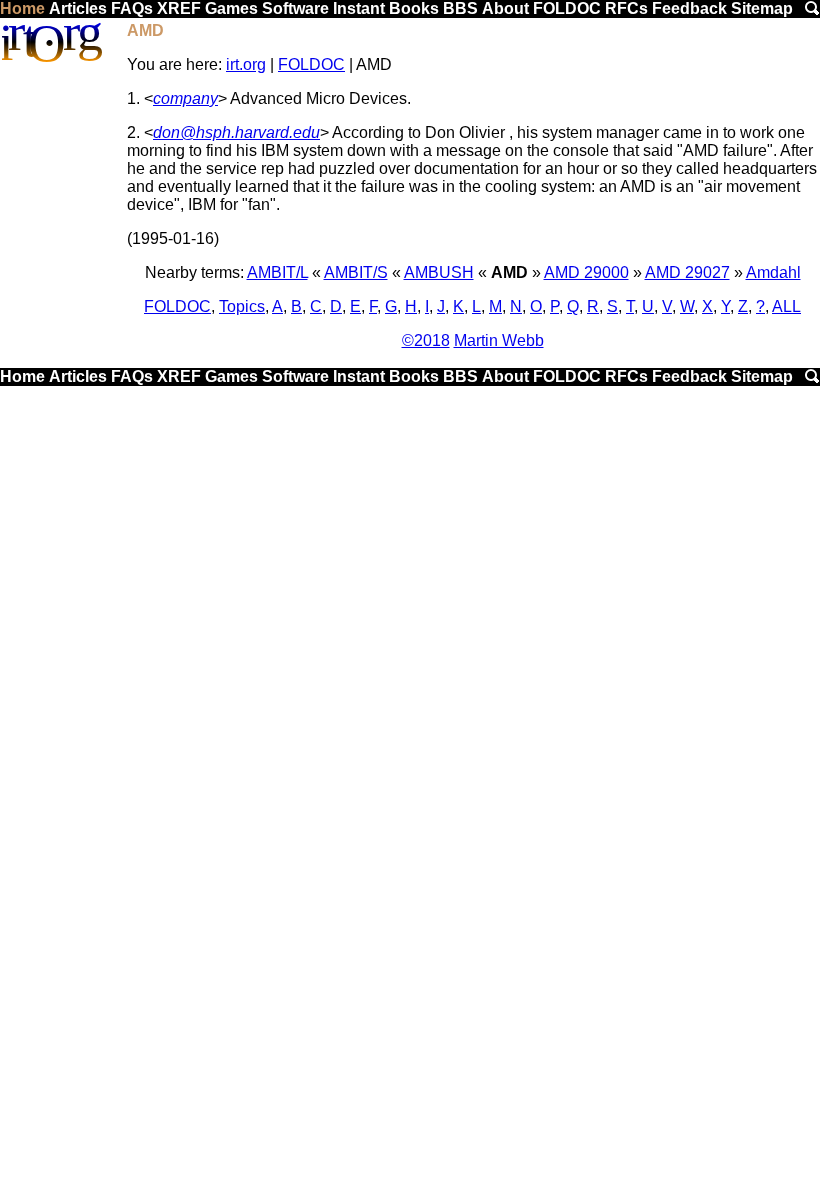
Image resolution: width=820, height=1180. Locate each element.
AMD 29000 (586, 272)
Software (295, 8)
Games (231, 8)
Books (414, 8)
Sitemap (762, 8)
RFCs (626, 8)
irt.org (246, 64)
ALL (786, 306)
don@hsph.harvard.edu (236, 132)
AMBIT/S (356, 272)
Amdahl (773, 272)
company (185, 98)
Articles (78, 8)
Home (22, 8)
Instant (359, 8)
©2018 (426, 340)
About (505, 8)
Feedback (689, 8)
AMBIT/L (277, 272)
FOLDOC (567, 8)
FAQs (132, 8)
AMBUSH (439, 272)
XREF (179, 8)
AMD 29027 (687, 272)
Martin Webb (499, 340)
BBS (460, 8)
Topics (242, 306)
